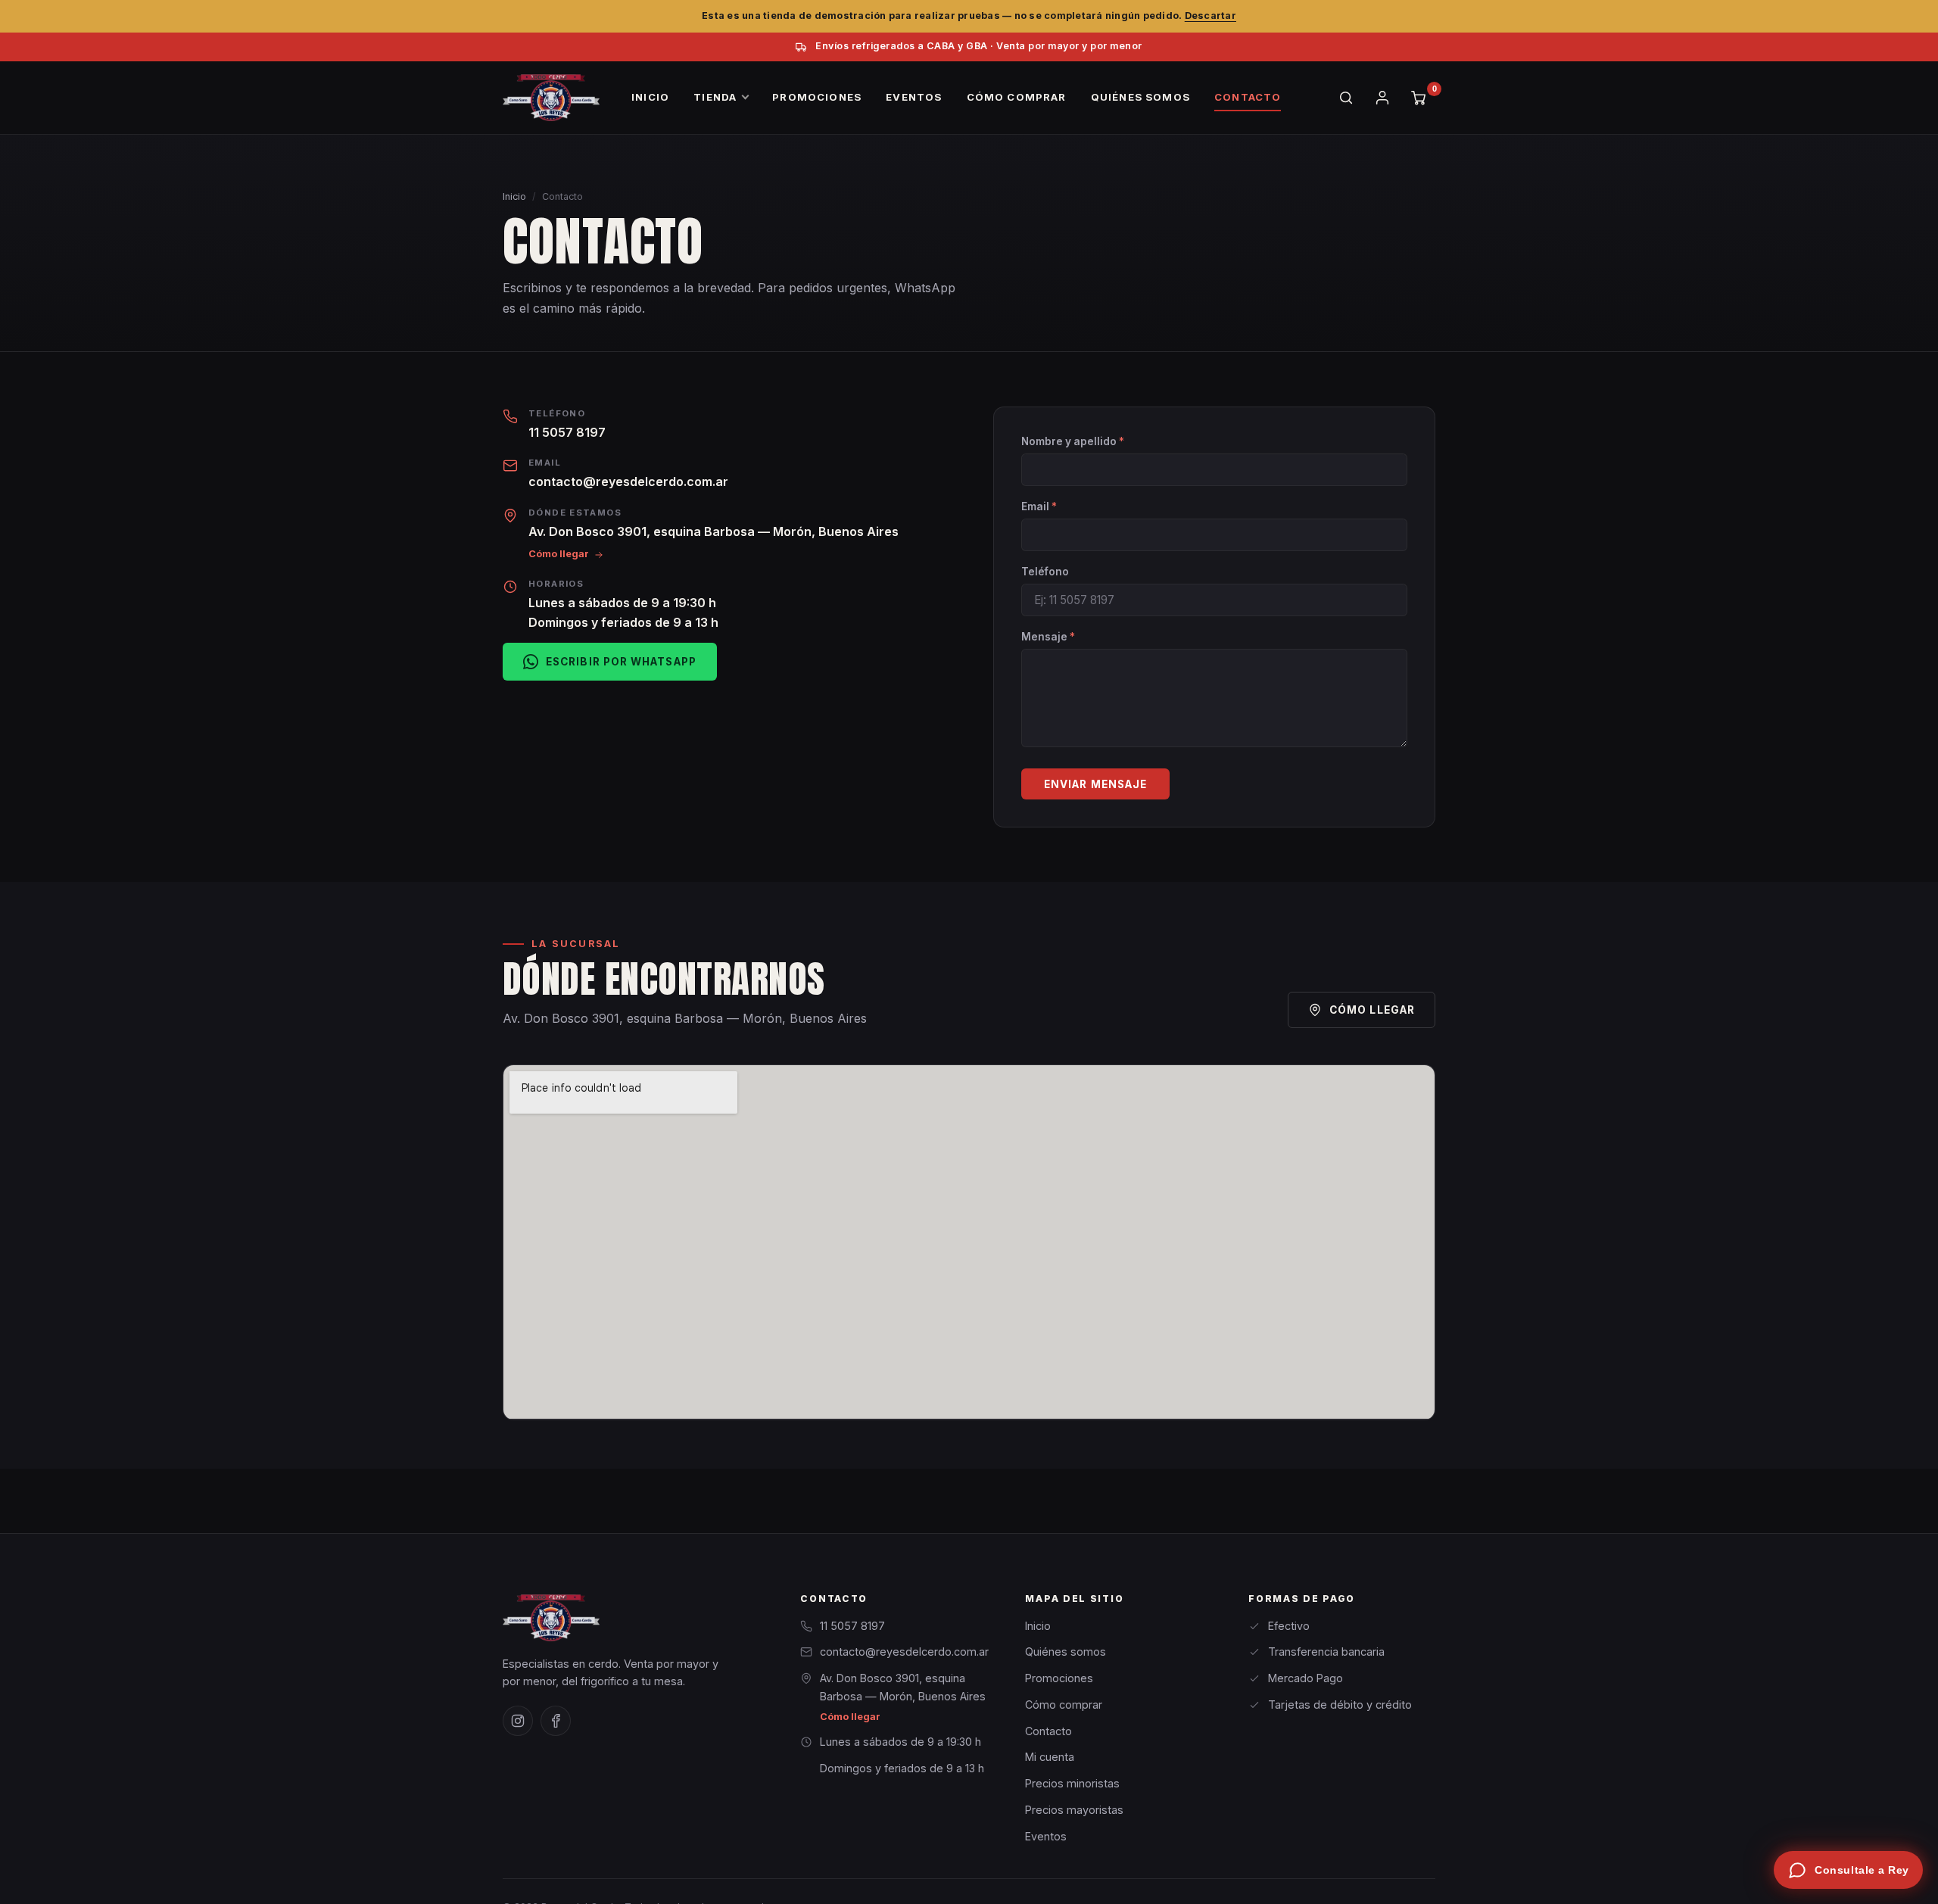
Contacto (1048, 1731)
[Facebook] (556, 1721)
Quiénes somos (1066, 1652)
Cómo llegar (559, 554)
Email (1039, 506)
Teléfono (1045, 572)
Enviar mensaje (1095, 784)
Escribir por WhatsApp (621, 662)
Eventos (1046, 1836)
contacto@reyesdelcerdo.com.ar (628, 481)
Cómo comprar (1064, 1705)
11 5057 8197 (567, 432)
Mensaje (1048, 637)
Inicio (514, 196)
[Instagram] (518, 1721)
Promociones (1059, 1678)
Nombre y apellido (1073, 441)
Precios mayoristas (1074, 1810)
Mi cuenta (1050, 1757)
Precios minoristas (1072, 1783)
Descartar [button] (1210, 16)
